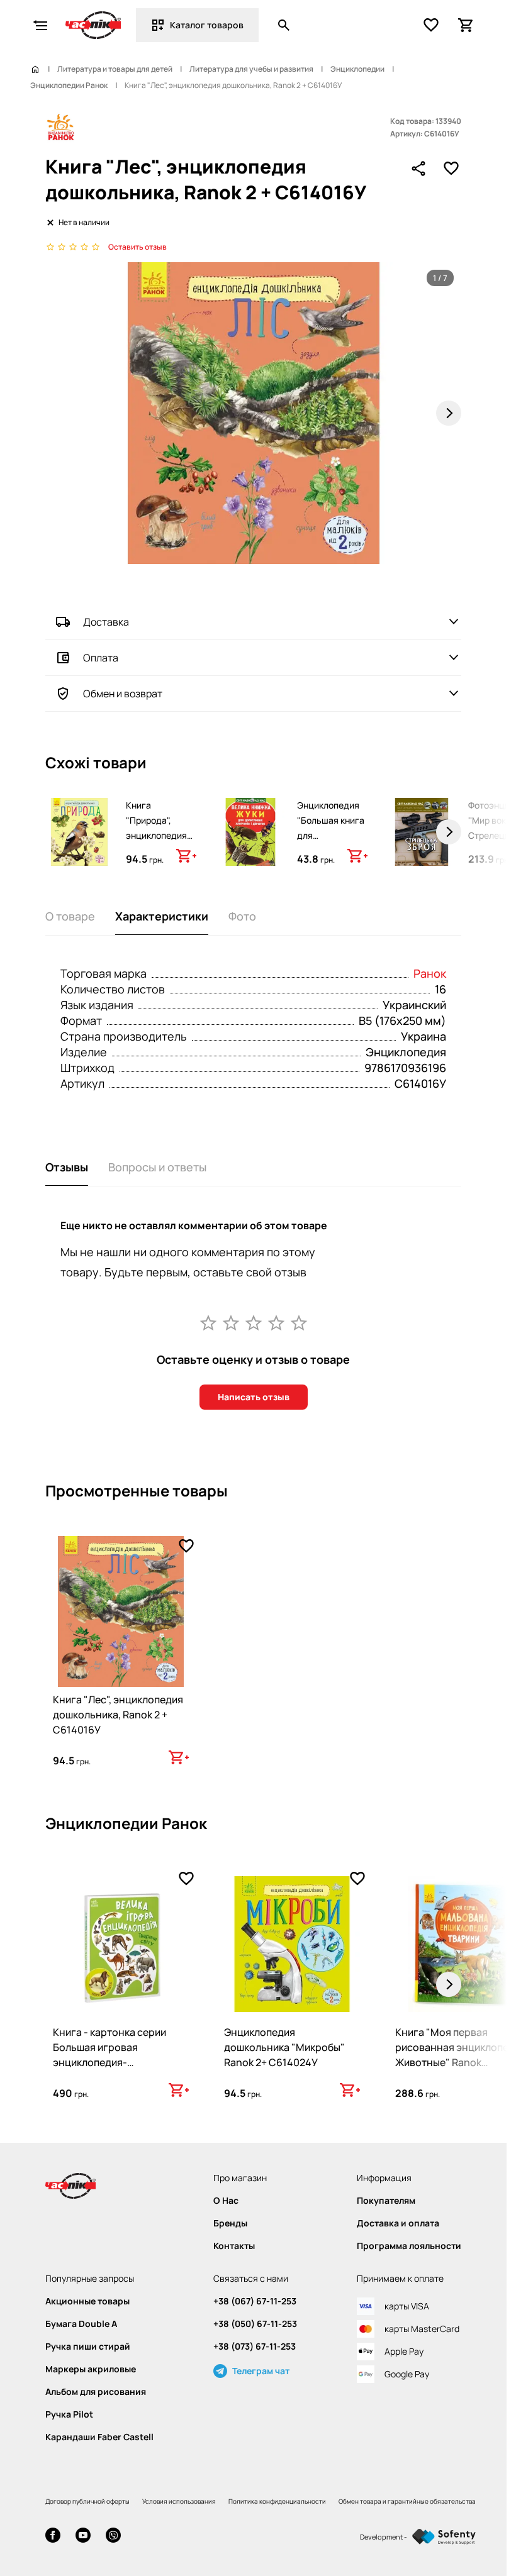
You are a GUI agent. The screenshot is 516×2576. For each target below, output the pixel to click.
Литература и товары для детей (115, 69)
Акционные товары (87, 2301)
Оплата (101, 658)
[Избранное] (431, 25)
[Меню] (40, 25)
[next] (449, 832)
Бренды (230, 2223)
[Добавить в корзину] (186, 856)
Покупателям (386, 2201)
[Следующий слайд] (449, 413)
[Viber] (113, 2537)
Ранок (430, 973)
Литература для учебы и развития (251, 69)
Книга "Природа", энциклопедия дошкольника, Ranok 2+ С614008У (156, 843)
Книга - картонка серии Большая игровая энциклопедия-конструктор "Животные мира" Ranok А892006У (113, 2062)
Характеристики (162, 916)
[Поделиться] (418, 169)
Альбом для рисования (96, 2392)
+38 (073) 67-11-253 (255, 2347)
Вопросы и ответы (157, 1167)
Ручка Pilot (69, 2414)
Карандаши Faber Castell (99, 2437)
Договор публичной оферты (87, 2501)
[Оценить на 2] (231, 1322)
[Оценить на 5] (299, 1322)
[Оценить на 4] (276, 1322)
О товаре (70, 916)
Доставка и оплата (398, 2223)
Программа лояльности (409, 2246)
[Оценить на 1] (208, 1322)
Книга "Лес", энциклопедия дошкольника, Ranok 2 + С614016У (118, 1715)
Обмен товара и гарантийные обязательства (407, 2501)
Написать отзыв (254, 1397)
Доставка (106, 622)
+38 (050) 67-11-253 (255, 2324)
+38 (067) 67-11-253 (255, 2301)
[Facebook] (53, 2537)
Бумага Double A (81, 2324)
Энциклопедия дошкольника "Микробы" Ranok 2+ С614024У (284, 2047)
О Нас (226, 2201)
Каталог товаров (207, 25)
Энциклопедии (357, 69)
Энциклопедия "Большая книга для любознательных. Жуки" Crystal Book (334, 843)
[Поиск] (284, 25)
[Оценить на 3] (254, 1322)
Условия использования (179, 2501)
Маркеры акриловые (91, 2369)
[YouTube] (83, 2537)
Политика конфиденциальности (277, 2501)
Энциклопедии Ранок (69, 86)
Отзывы (67, 1167)
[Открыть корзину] (466, 25)
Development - (384, 2537)
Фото (242, 916)
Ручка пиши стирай (88, 2347)
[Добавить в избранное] (451, 169)
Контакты (234, 2246)
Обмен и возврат (123, 694)
